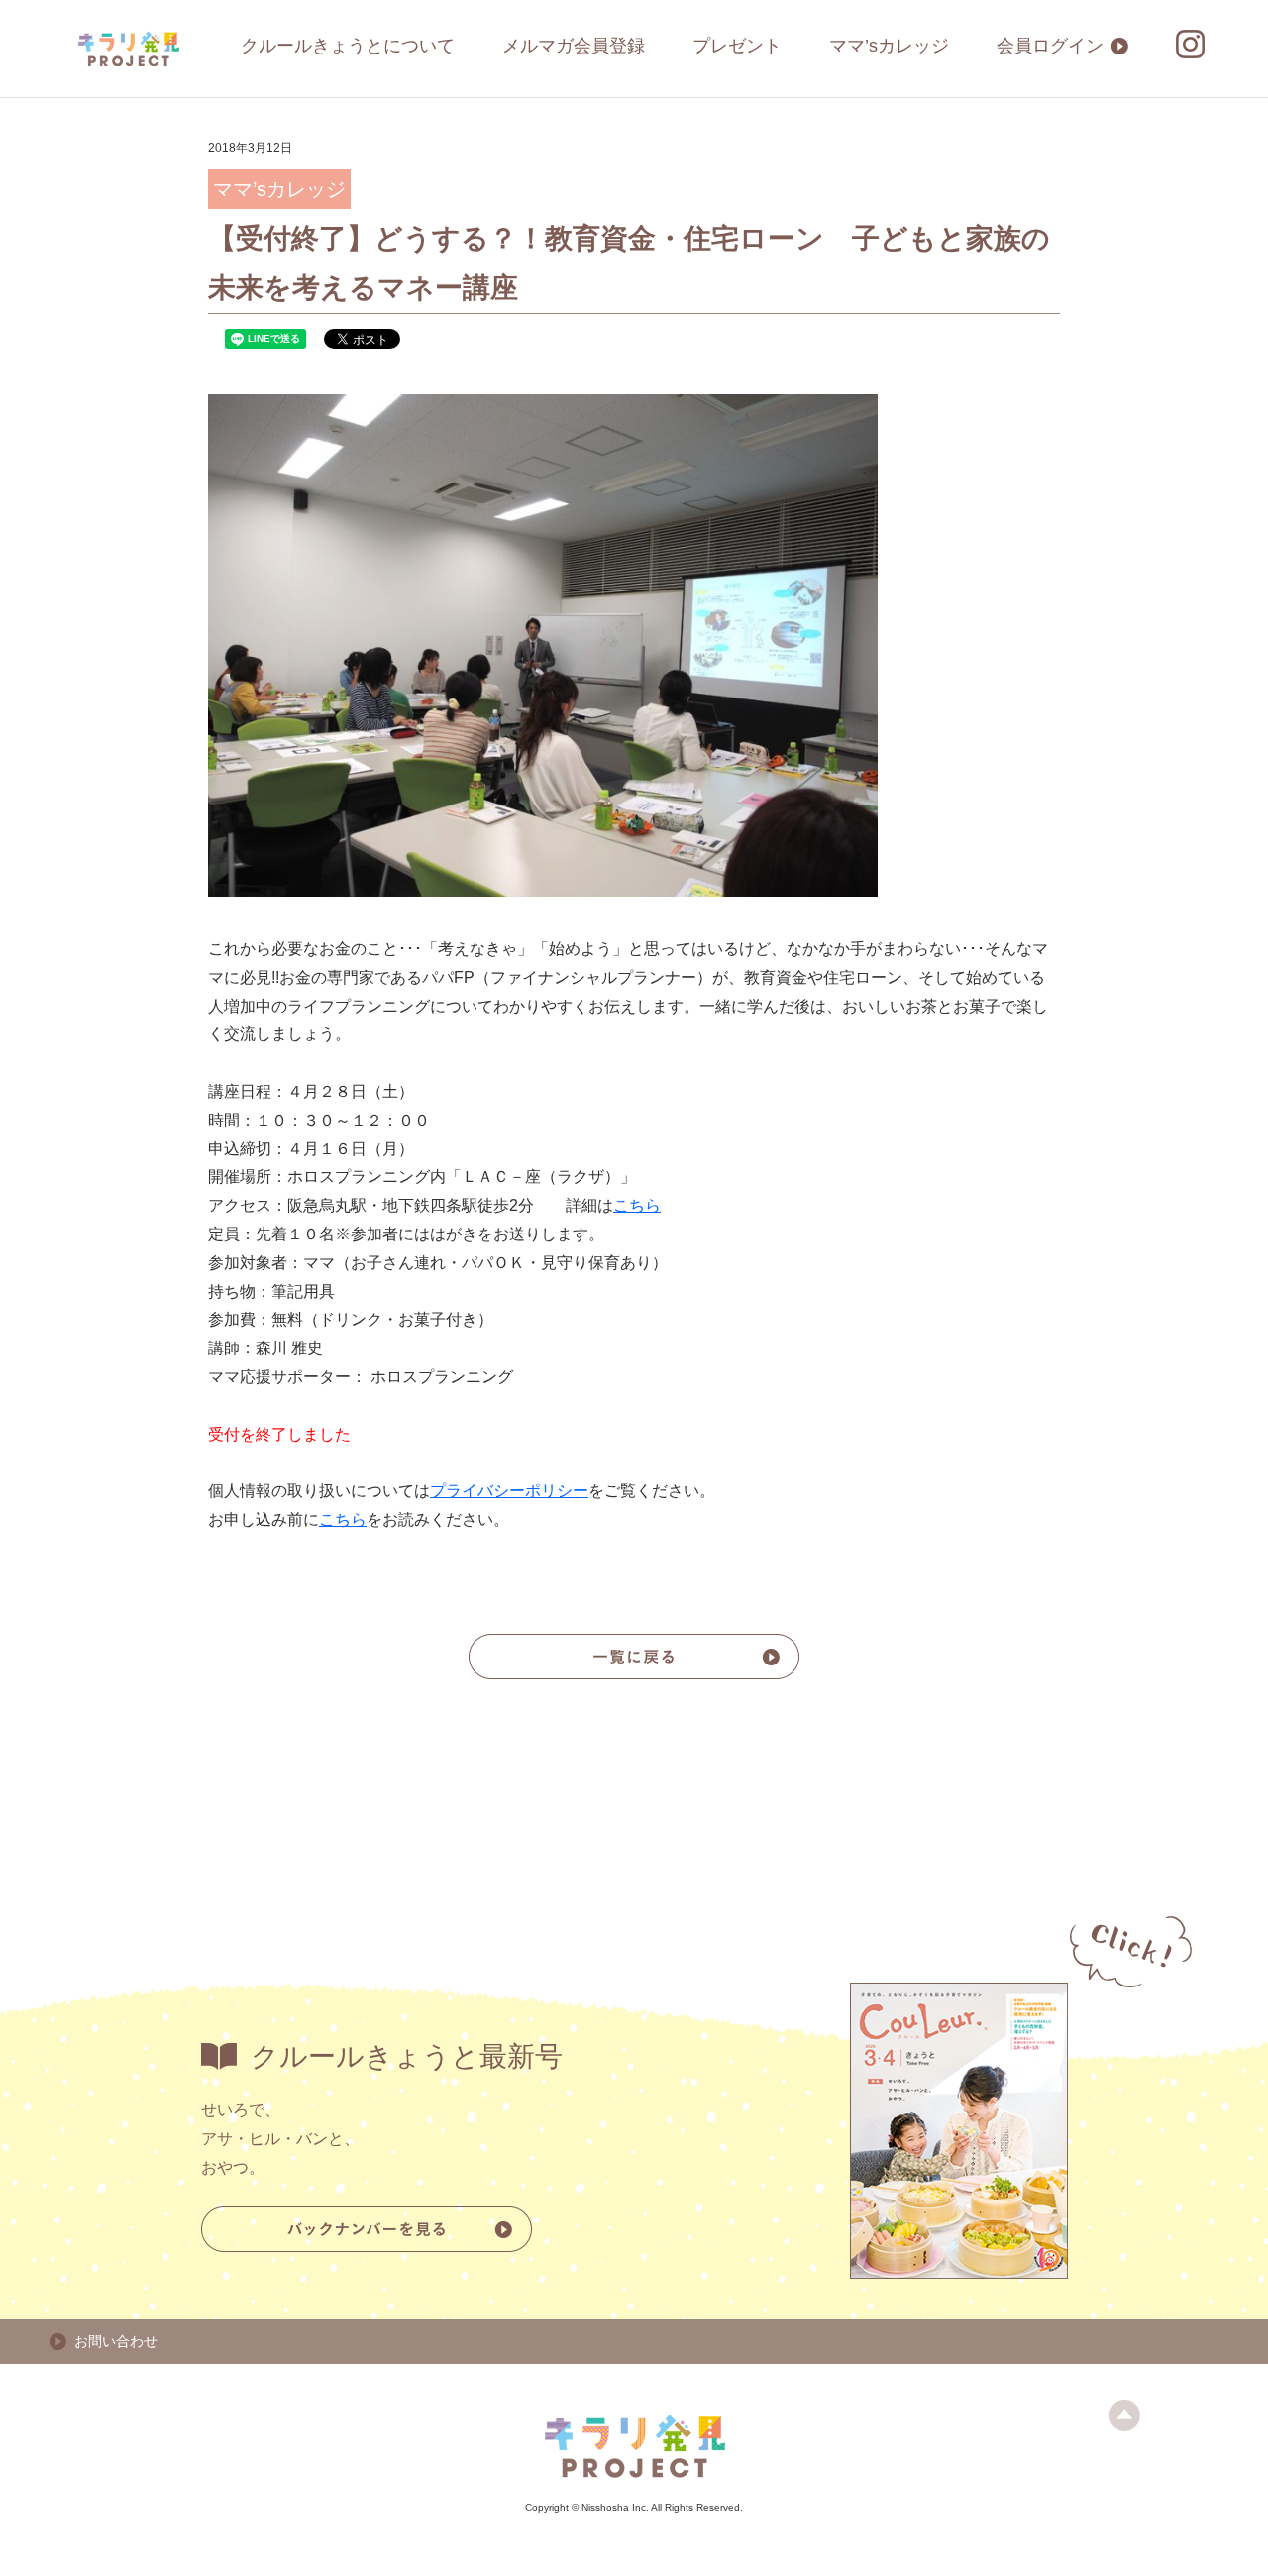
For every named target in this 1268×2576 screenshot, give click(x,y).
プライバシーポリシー (509, 1491)
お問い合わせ (116, 2341)
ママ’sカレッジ (889, 46)
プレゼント (737, 46)
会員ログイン (1050, 46)
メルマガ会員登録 (574, 46)
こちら (637, 1205)
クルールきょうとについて (348, 46)
